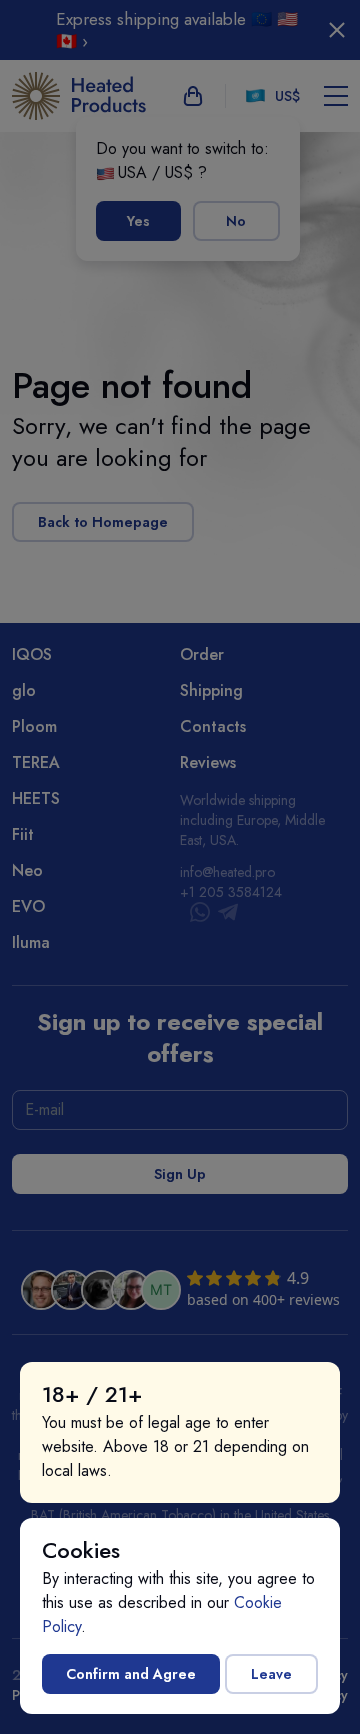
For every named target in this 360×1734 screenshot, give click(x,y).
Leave (271, 1674)
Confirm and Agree (131, 1674)
